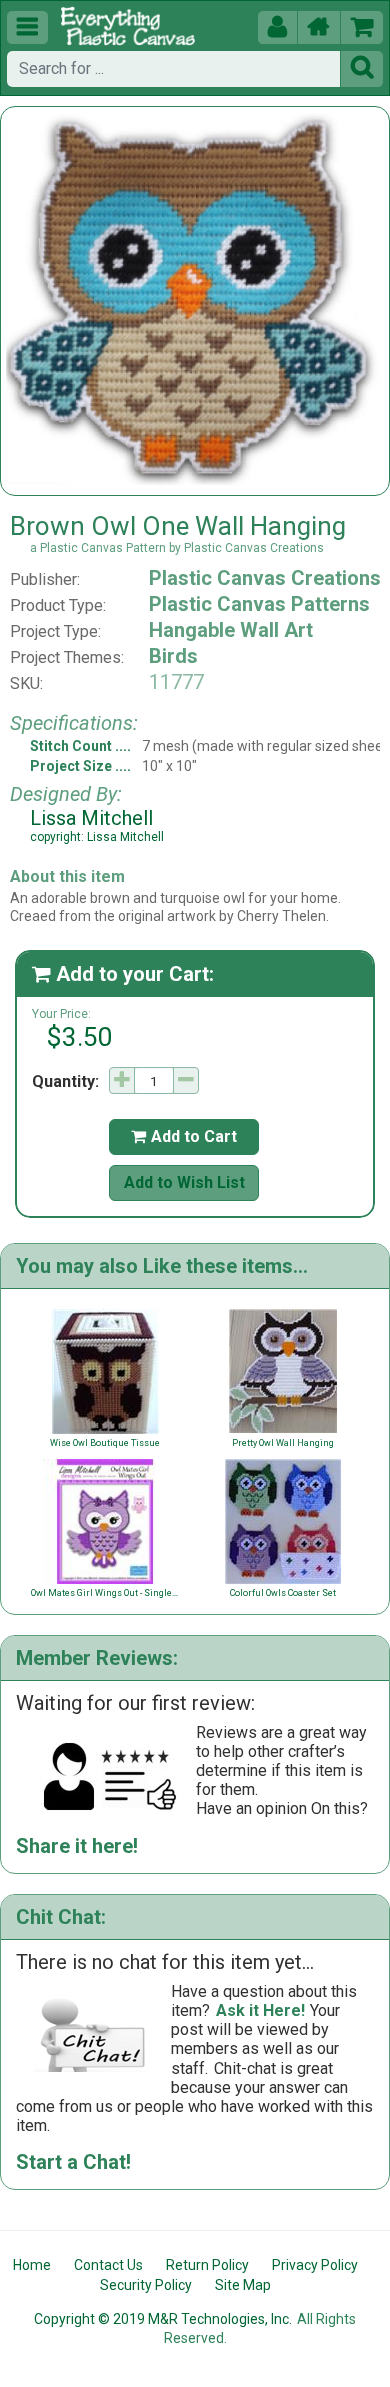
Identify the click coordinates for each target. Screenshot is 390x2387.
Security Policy (146, 2285)
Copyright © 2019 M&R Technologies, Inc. (163, 2319)
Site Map (243, 2285)
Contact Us (108, 2265)
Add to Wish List (184, 1182)
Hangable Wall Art (231, 630)
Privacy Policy (315, 2265)
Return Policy (207, 2265)
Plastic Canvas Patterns (259, 604)
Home (32, 2265)
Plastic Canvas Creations (265, 578)
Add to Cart (184, 1136)
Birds (173, 656)
